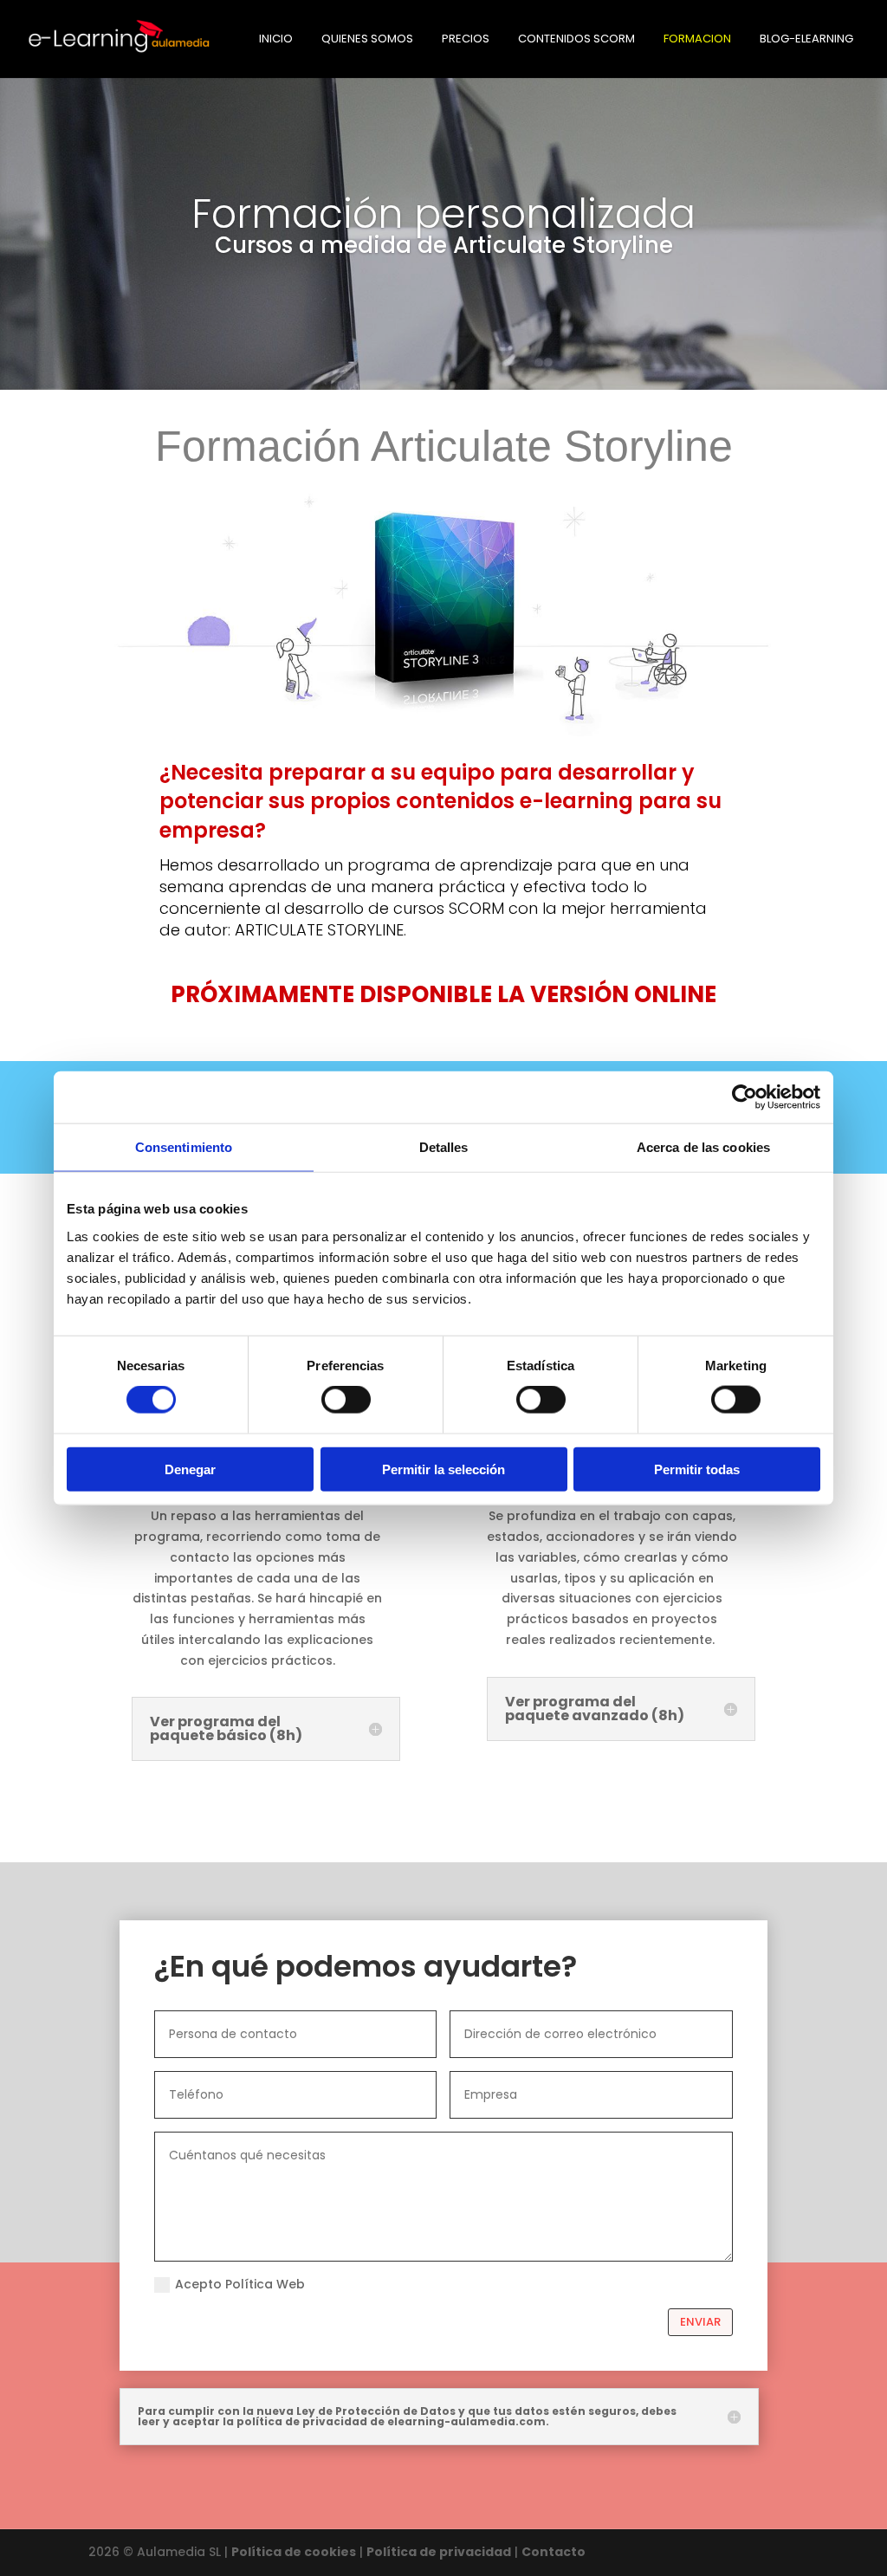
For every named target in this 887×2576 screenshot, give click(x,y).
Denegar (190, 1469)
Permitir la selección (443, 1469)
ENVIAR (700, 2322)
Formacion (697, 40)
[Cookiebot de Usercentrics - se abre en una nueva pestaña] (745, 1097)
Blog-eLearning (806, 40)
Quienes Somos (367, 40)
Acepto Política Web (240, 2284)
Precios (466, 40)
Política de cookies (294, 2552)
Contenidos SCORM (576, 40)
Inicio (276, 40)
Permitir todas (697, 1469)
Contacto (554, 2552)
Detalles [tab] (444, 1147)
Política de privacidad (439, 2552)
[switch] (346, 1400)
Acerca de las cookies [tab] (703, 1147)
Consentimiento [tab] (184, 1147)
